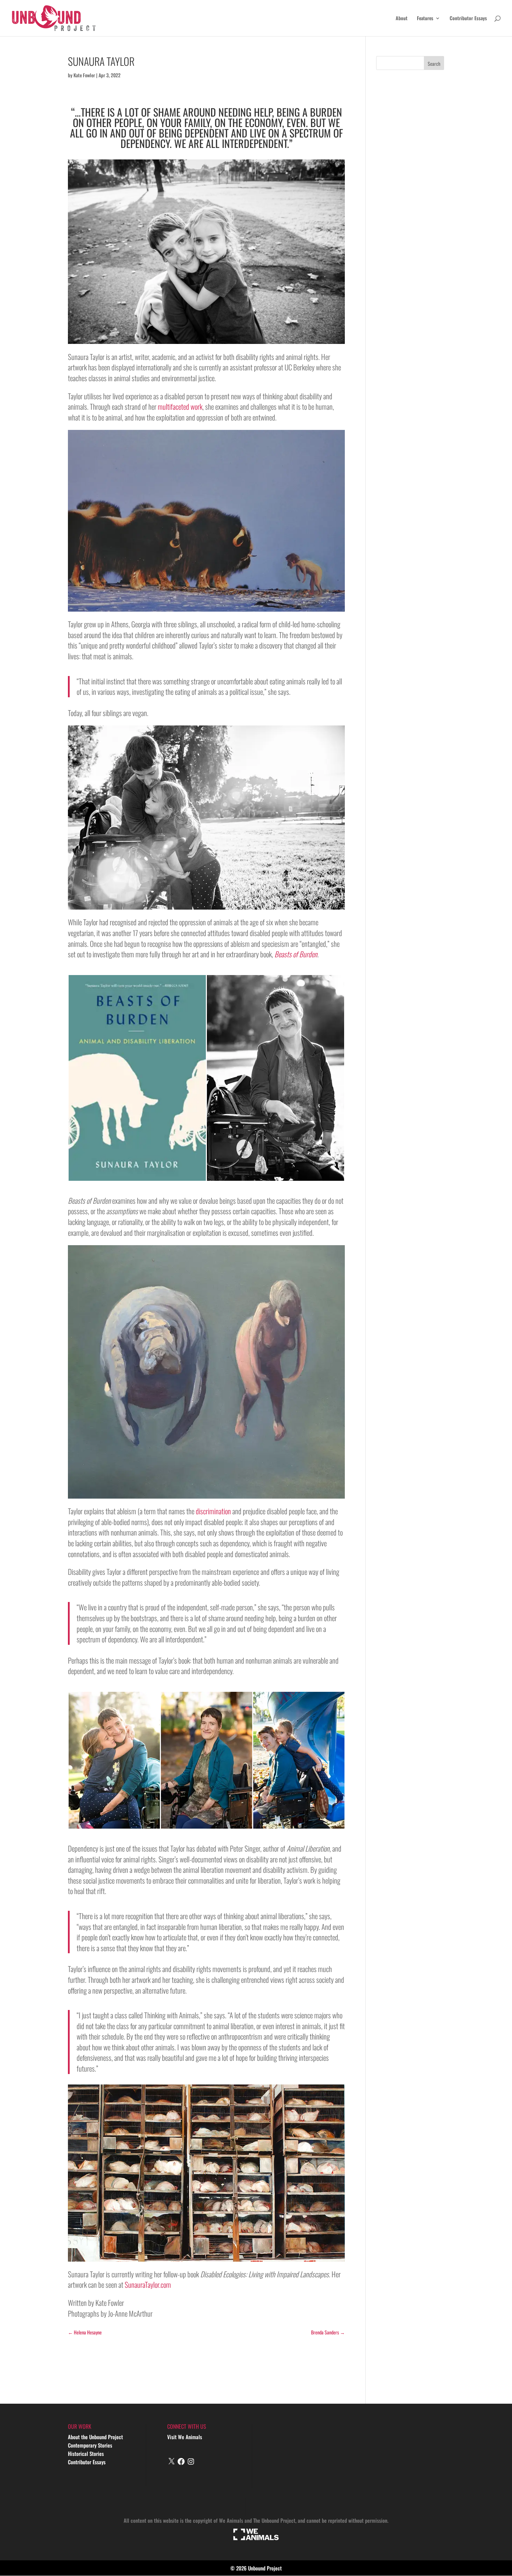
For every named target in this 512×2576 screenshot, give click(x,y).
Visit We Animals (185, 2437)
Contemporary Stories (90, 2445)
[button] (137, 1078)
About (402, 19)
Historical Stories (86, 2453)
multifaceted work (180, 406)
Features (425, 19)
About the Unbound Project (95, 2437)
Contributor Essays (468, 19)
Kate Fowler (84, 75)
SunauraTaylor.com (148, 2284)
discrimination (213, 1511)
